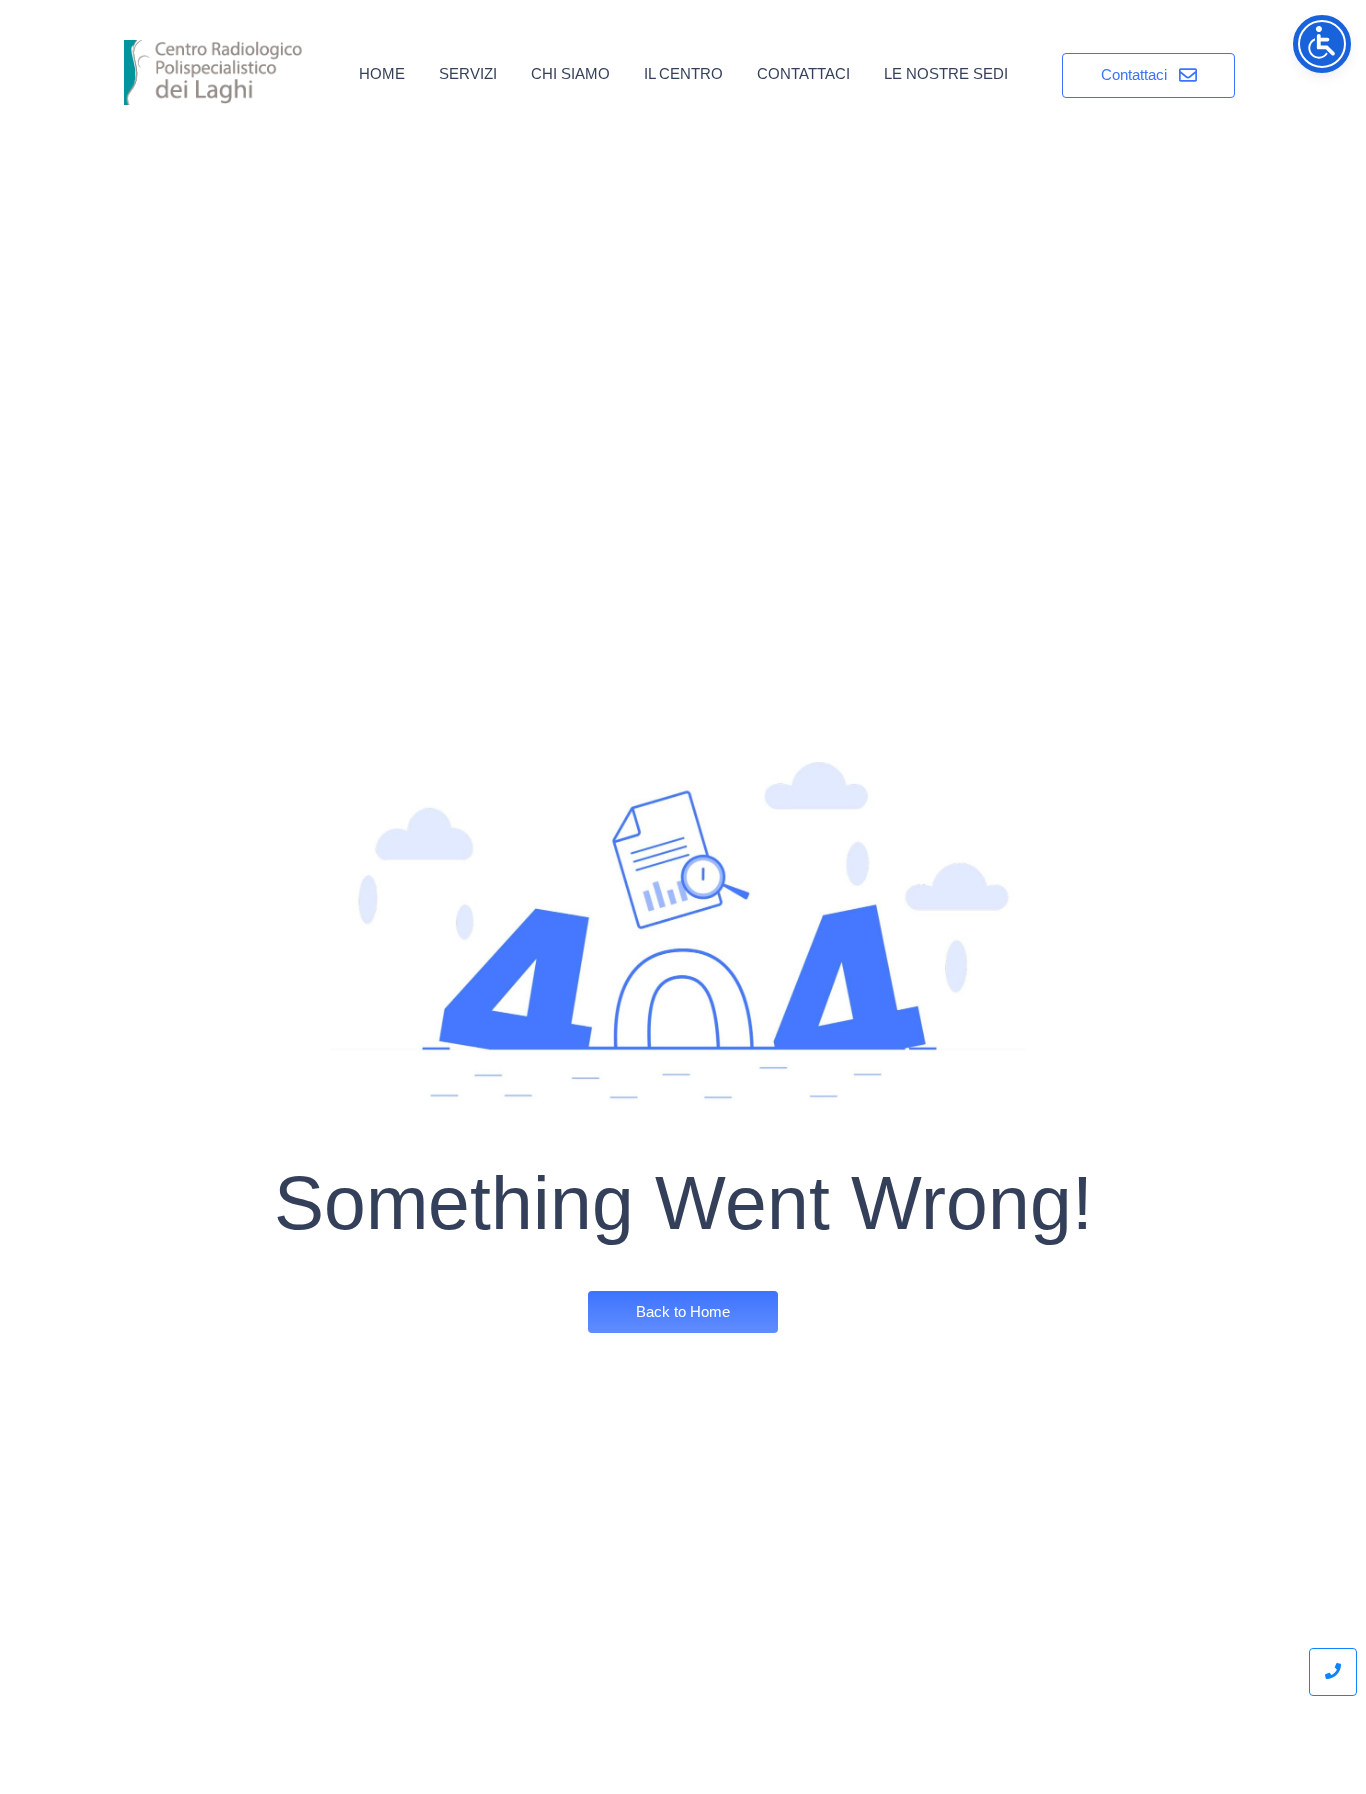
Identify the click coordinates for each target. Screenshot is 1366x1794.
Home (382, 73)
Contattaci (803, 73)
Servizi (468, 73)
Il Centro (683, 73)
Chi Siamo (570, 73)
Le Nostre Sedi (946, 73)
